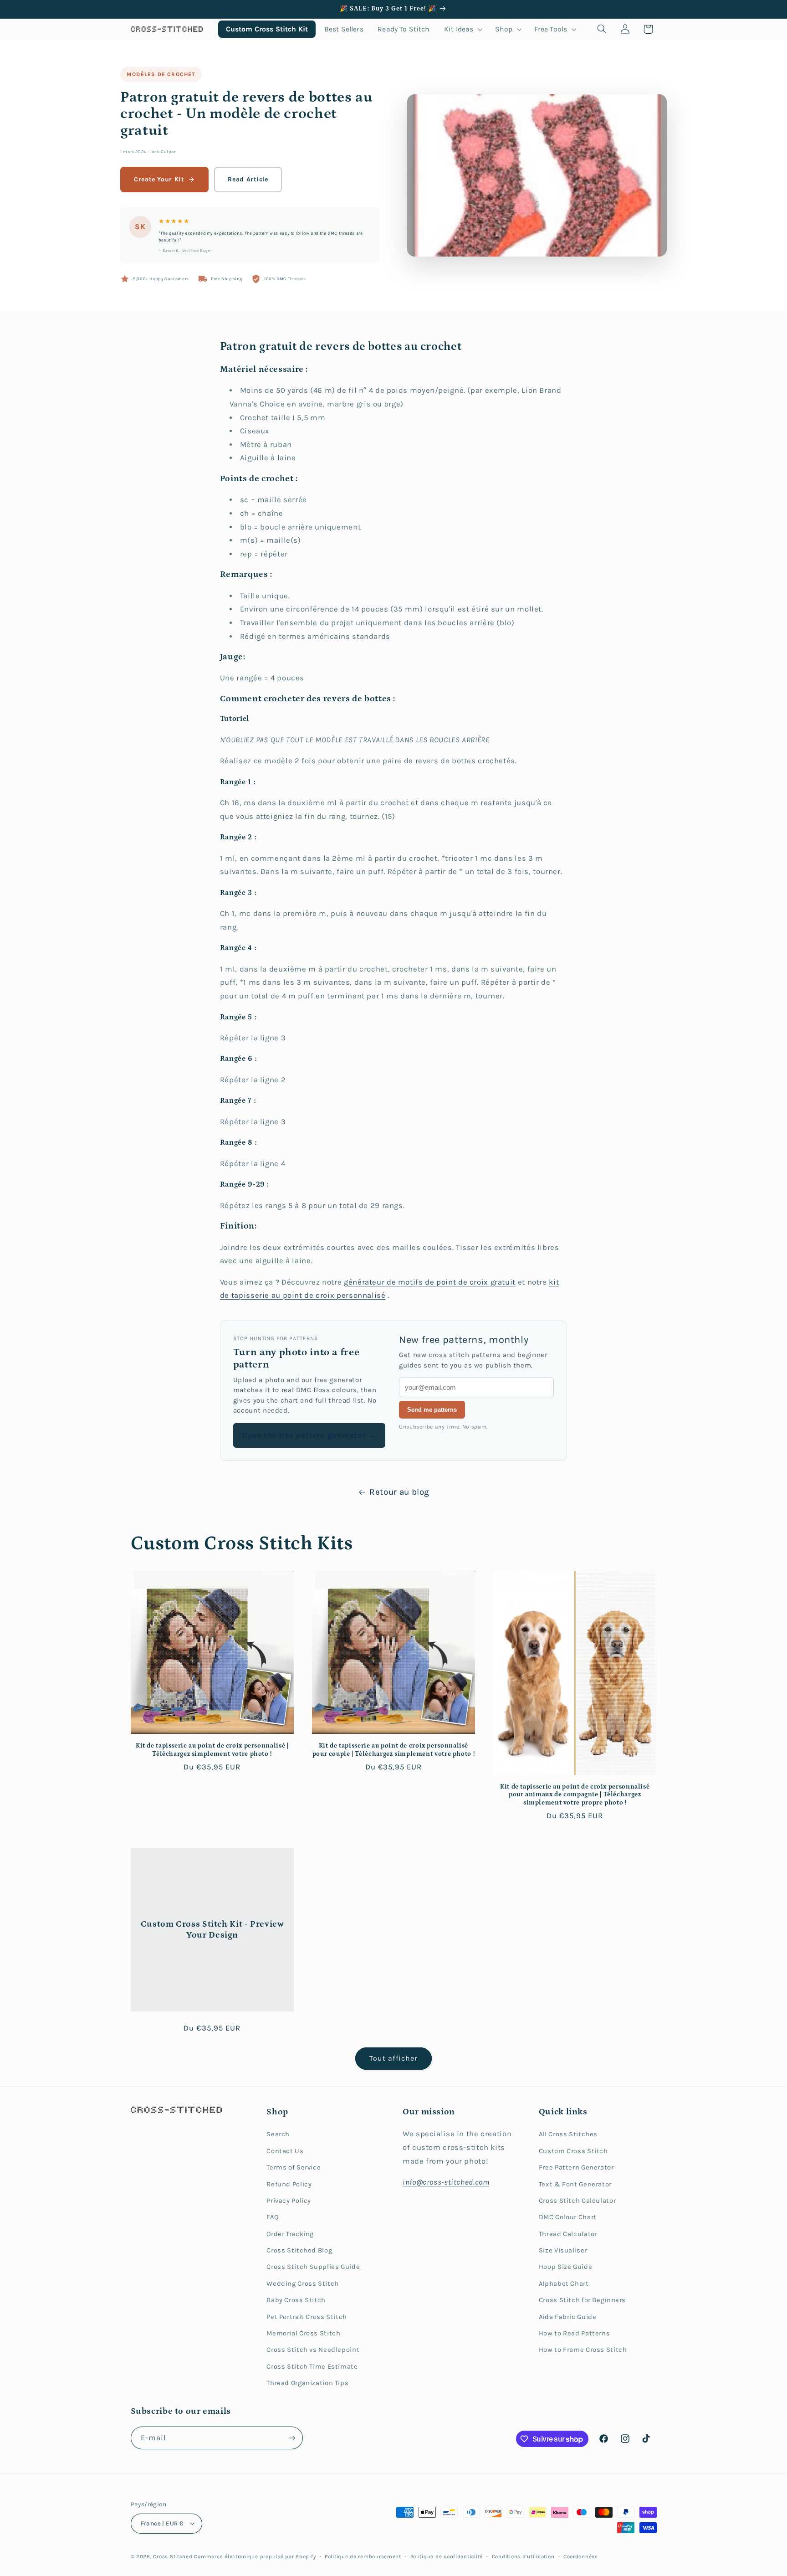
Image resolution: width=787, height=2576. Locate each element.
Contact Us (285, 2151)
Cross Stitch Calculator (577, 2201)
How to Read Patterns (575, 2333)
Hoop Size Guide (565, 2267)
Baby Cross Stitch (296, 2300)
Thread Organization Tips (307, 2383)
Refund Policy (289, 2184)
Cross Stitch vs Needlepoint (313, 2350)
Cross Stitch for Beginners (582, 2300)
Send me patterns (432, 1410)
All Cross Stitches (568, 2134)
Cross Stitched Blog (299, 2250)
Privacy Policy (289, 2201)
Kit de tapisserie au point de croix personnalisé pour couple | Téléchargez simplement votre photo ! (394, 1750)
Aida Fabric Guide (568, 2317)
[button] (462, 29)
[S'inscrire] (291, 2438)
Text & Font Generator (575, 2184)
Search (278, 2134)
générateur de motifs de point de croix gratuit (430, 1282)
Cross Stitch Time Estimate (312, 2367)
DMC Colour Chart (568, 2217)
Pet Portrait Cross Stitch (307, 2317)
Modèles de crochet (161, 74)
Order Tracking (290, 2234)
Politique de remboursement (363, 2556)
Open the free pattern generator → (309, 1435)
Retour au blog (399, 1492)
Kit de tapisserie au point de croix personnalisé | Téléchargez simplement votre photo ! (212, 1750)
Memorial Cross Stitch (303, 2333)
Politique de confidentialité (447, 2556)
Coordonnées (581, 2556)
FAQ (273, 2217)
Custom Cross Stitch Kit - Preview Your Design (212, 1929)
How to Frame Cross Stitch (583, 2350)
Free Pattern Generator (576, 2167)
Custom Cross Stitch (573, 2151)
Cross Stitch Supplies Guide (313, 2267)
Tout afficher (393, 2058)
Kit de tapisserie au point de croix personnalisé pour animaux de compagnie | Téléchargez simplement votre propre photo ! (575, 1795)
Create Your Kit (159, 179)
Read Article (248, 179)
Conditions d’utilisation (523, 2556)
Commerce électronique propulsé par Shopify (255, 2556)
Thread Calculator (568, 2234)
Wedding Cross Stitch (303, 2284)
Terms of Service (294, 2167)
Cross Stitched (173, 2556)
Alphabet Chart (564, 2284)
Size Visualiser (563, 2250)
